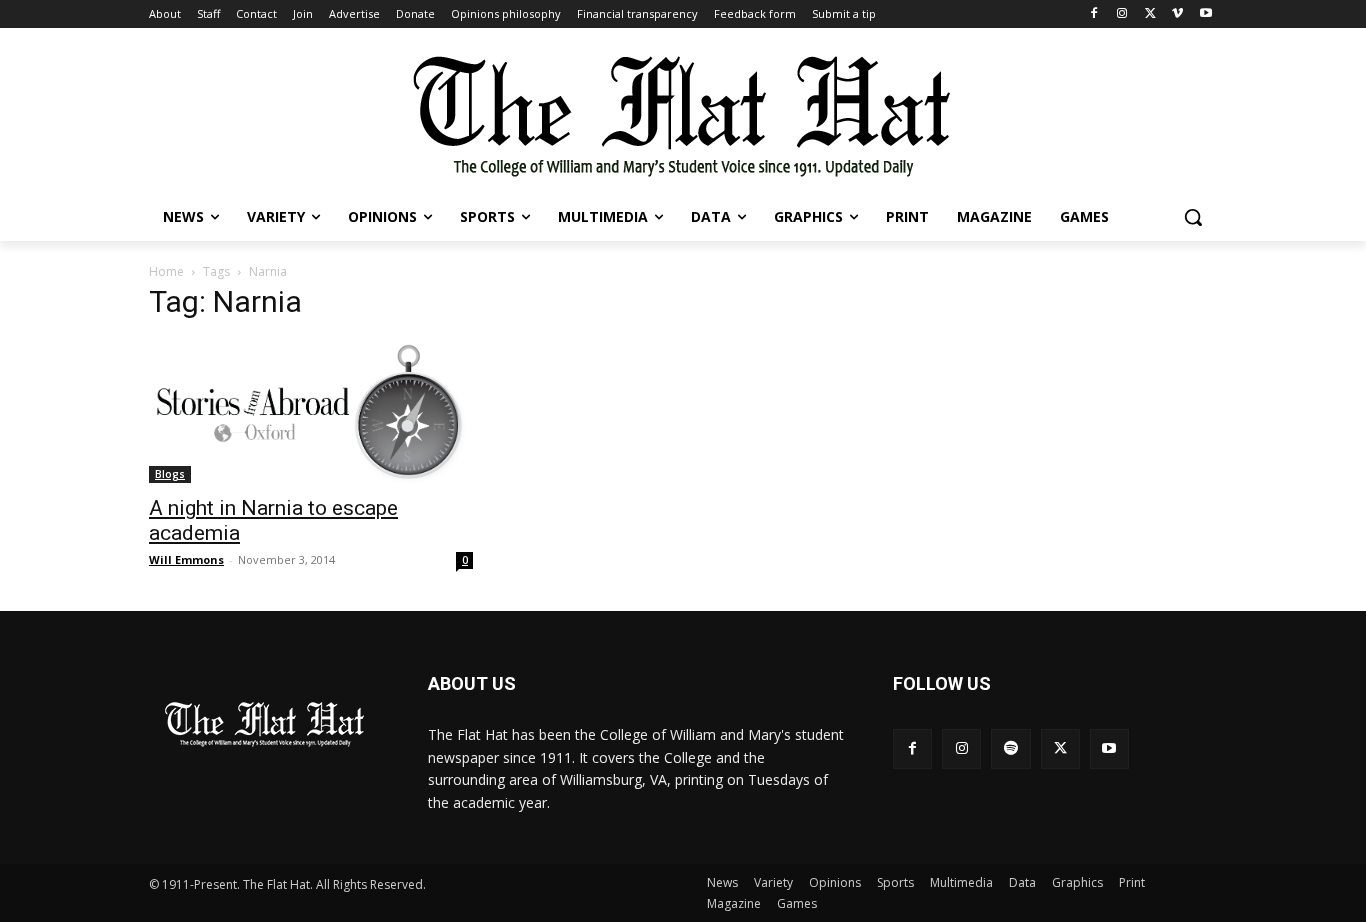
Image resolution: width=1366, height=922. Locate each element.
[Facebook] (1094, 14)
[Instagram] (1122, 14)
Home (166, 271)
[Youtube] (1205, 14)
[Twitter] (1150, 14)
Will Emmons (186, 559)
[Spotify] (1010, 748)
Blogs (170, 474)
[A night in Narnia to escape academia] (311, 411)
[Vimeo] (1177, 14)
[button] (1193, 217)
